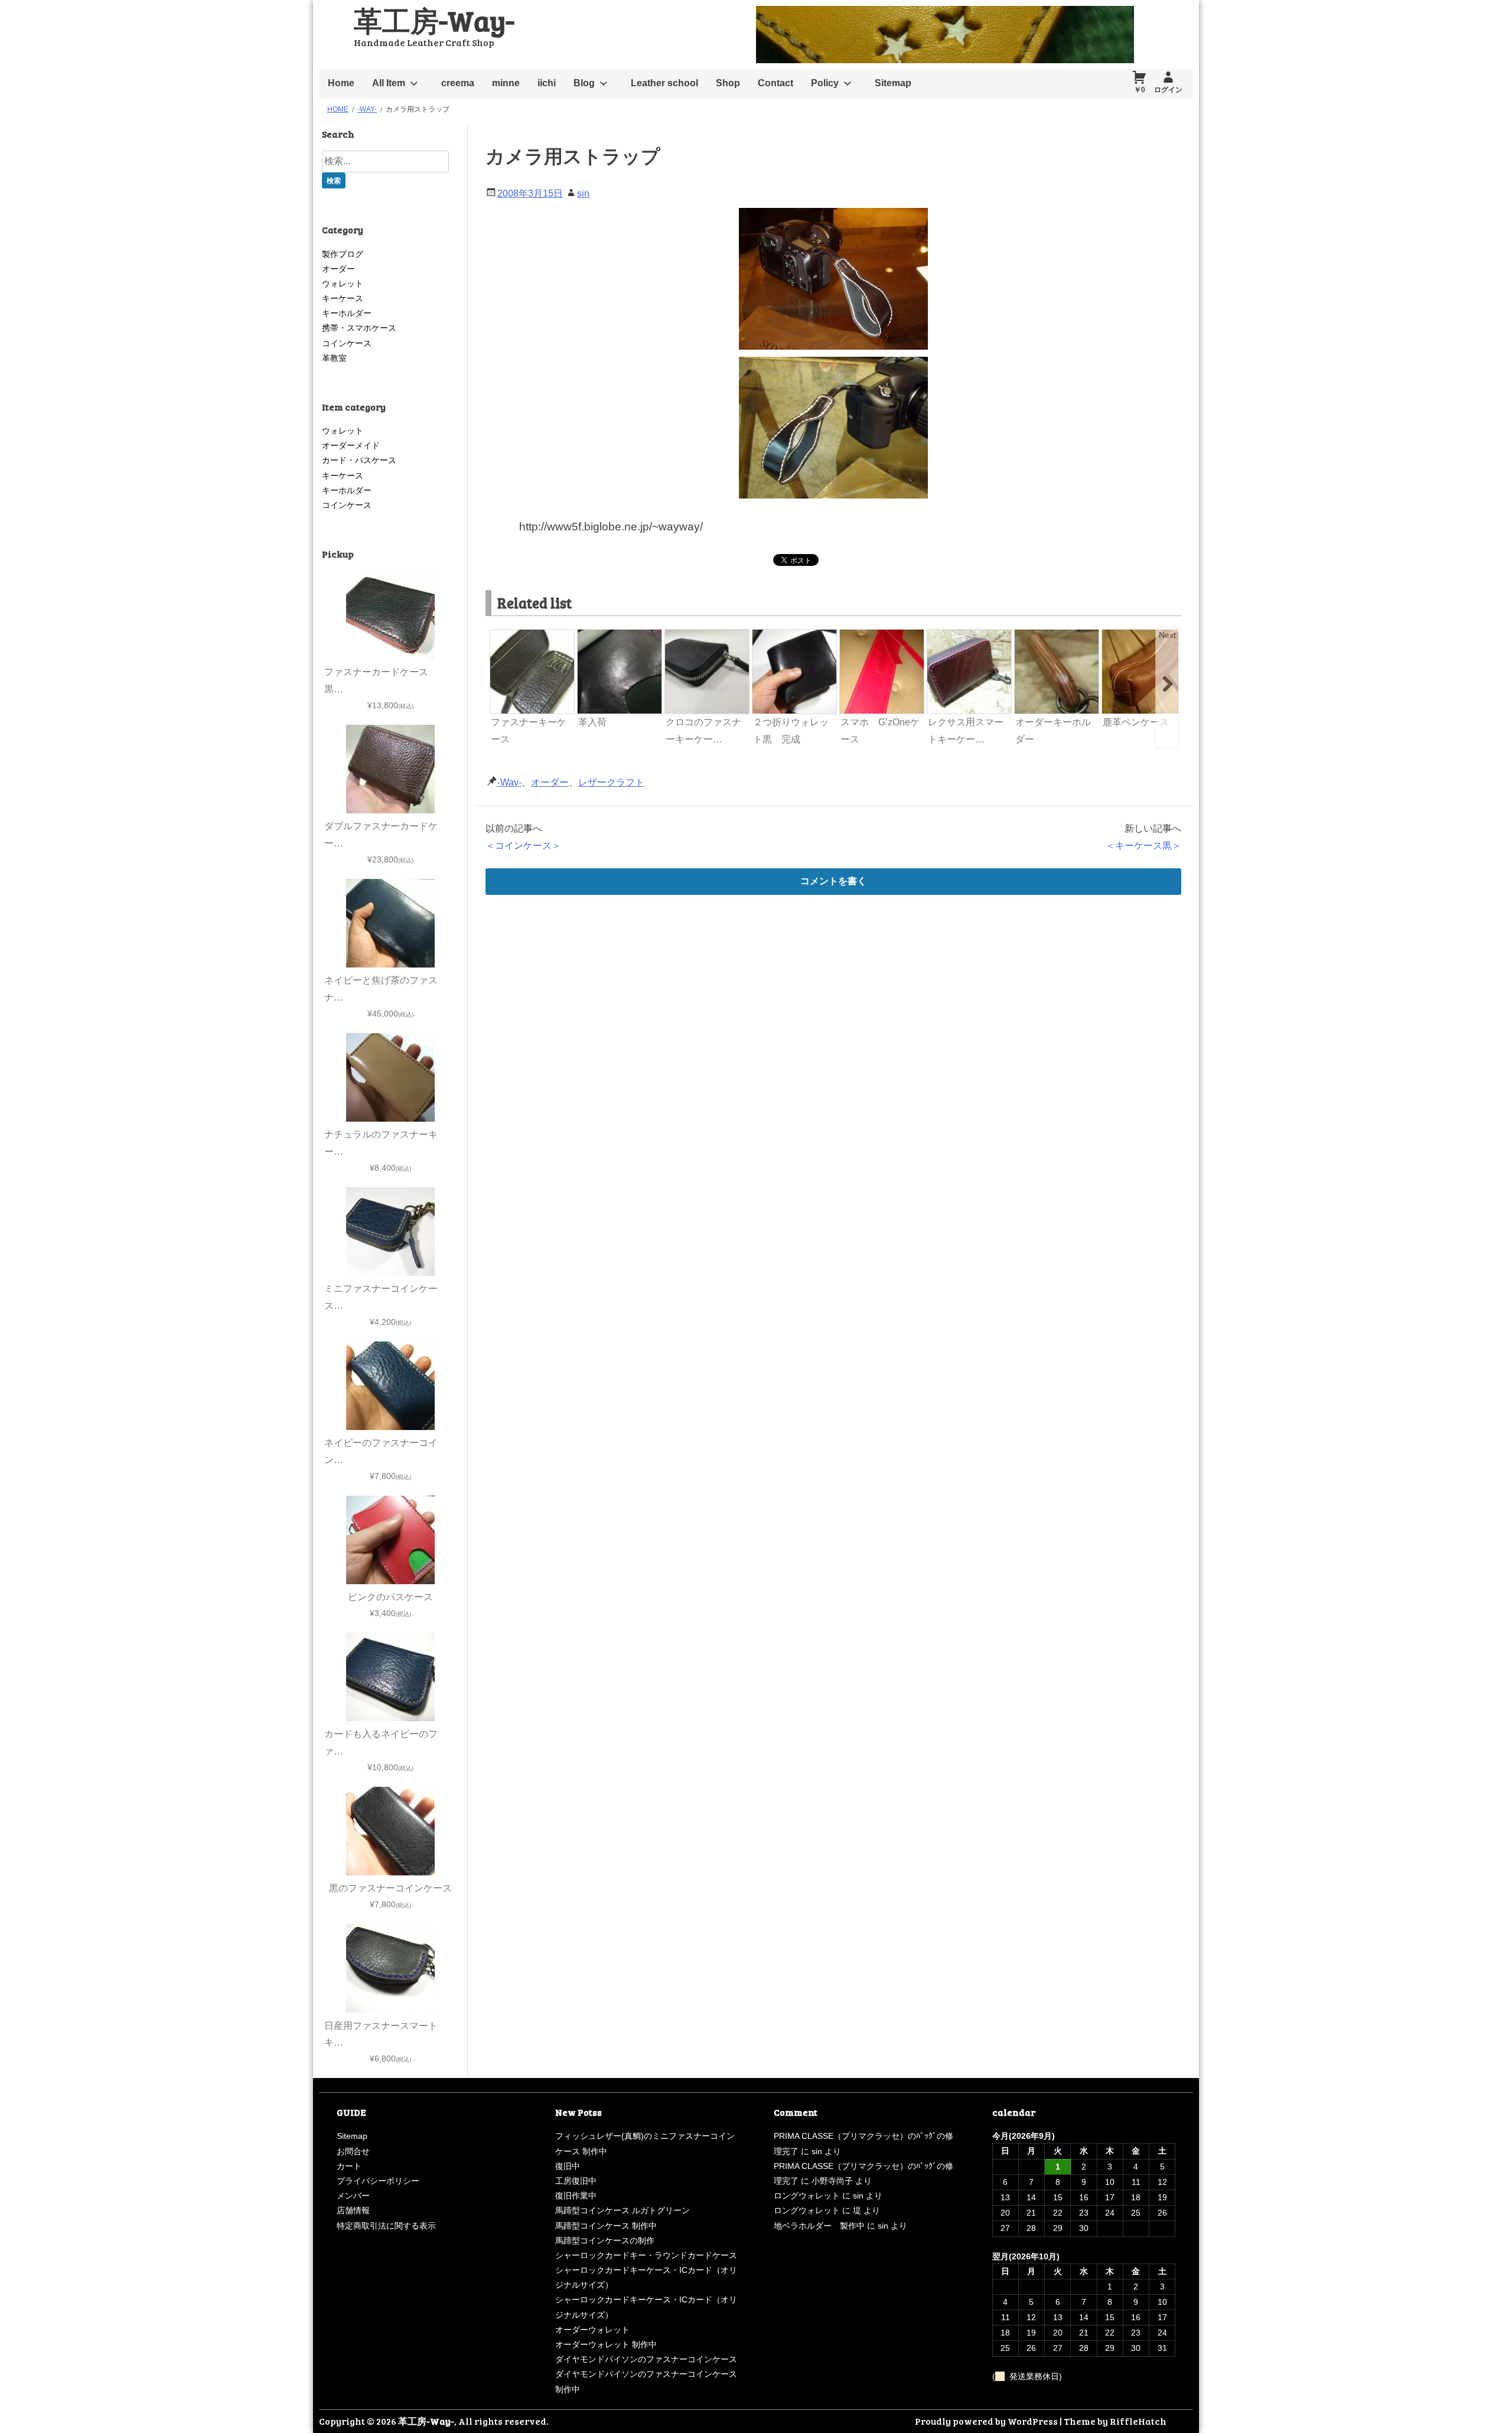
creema (458, 83)
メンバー (353, 2196)
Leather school (664, 83)
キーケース (343, 298)
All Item (389, 83)
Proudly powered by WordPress (986, 2421)
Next (1167, 635)
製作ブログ (343, 254)
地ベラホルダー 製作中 (819, 2226)
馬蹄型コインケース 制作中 (606, 2226)
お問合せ (353, 2151)
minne (506, 83)
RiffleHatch (1138, 2421)
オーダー (550, 782)
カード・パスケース (359, 460)
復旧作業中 (576, 2196)
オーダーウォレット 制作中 (606, 2344)
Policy (825, 83)
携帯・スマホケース (359, 328)
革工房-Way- (434, 20)
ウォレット (343, 284)
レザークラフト (611, 782)
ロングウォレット (807, 2196)
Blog (584, 83)
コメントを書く (833, 881)
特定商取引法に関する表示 (386, 2226)
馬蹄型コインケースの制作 (605, 2240)
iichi (547, 83)
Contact (775, 83)
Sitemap (893, 83)
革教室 (334, 358)
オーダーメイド (351, 445)
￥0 (1140, 90)
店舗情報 (353, 2210)
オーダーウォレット (592, 2330)
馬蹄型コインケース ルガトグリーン (623, 2210)
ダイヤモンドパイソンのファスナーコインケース (646, 2359)
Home (341, 83)
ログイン (1168, 90)
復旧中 (568, 2166)
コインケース (347, 343)
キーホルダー (347, 313)
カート (349, 2166)
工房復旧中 (576, 2181)
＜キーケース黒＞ (1143, 846)
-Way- (509, 782)
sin (583, 193)
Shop (728, 83)
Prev (500, 635)
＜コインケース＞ (523, 846)
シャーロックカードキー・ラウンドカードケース (646, 2255)
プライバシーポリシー (378, 2181)
